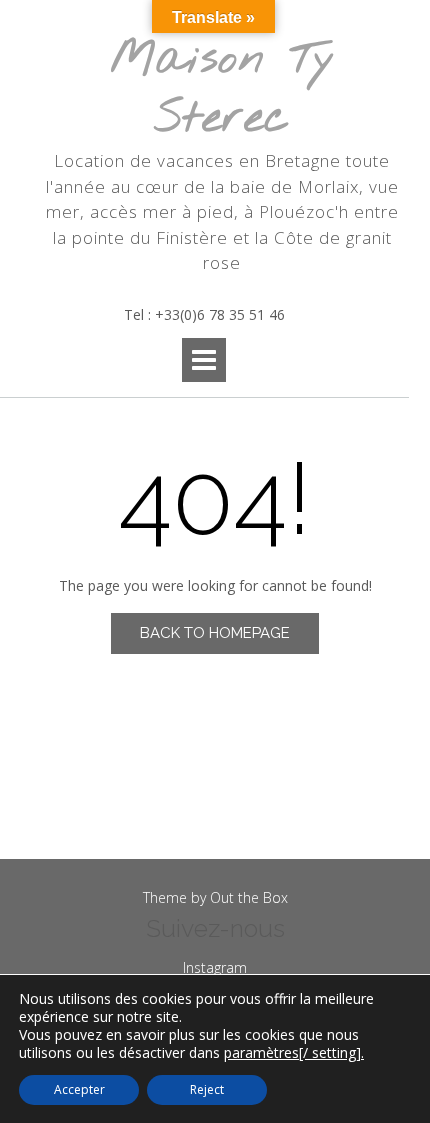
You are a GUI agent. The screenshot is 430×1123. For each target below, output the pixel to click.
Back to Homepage (215, 633)
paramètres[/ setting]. (294, 1053)
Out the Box (249, 897)
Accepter (79, 1089)
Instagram (215, 967)
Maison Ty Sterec (222, 89)
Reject (207, 1089)
